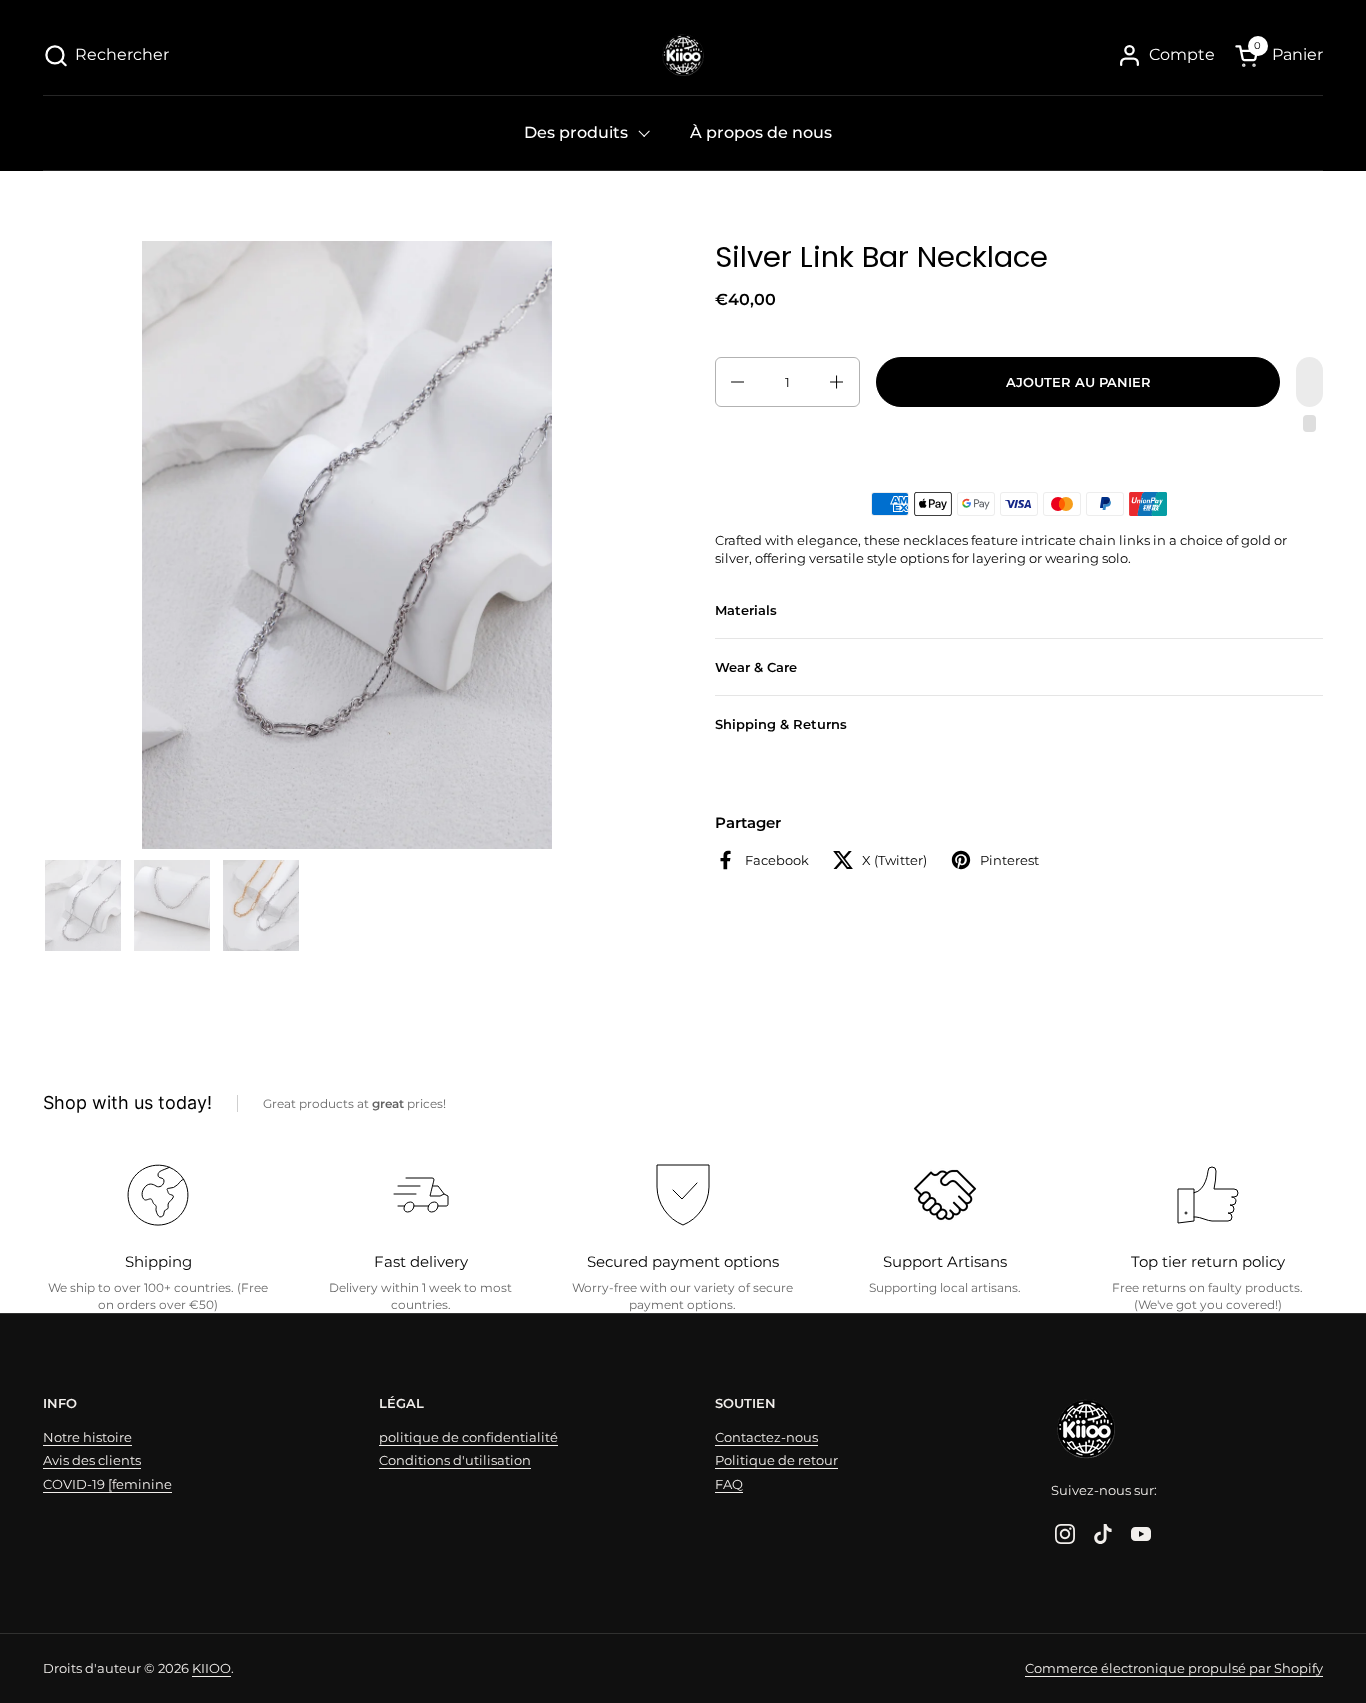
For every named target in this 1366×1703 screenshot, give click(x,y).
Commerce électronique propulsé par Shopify (1174, 1668)
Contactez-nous (766, 1437)
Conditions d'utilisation (455, 1460)
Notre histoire (87, 1437)
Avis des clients (92, 1460)
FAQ (729, 1484)
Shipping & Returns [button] (781, 724)
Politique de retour (776, 1460)
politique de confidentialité (468, 1437)
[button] (106, 55)
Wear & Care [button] (756, 667)
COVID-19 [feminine (107, 1484)
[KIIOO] (683, 55)
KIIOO (211, 1668)
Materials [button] (746, 610)
